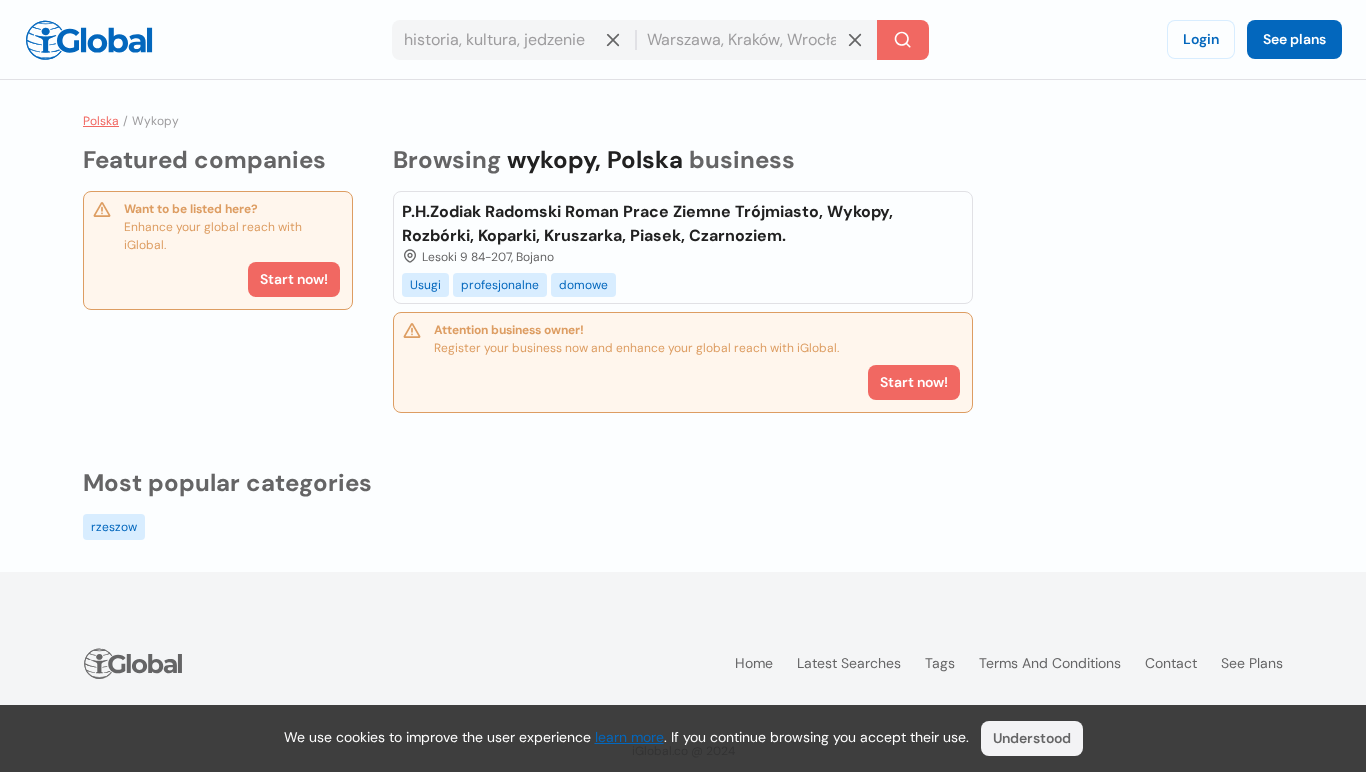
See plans (1294, 39)
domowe (583, 285)
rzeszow (114, 527)
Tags (940, 663)
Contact (1171, 663)
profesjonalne (500, 285)
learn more (629, 737)
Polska (101, 121)
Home (754, 663)
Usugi (425, 285)
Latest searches (849, 663)
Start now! (294, 279)
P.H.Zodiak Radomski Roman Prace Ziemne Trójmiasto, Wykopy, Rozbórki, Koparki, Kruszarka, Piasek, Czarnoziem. (647, 223)
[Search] (903, 40)
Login (1201, 39)
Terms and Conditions (1050, 663)
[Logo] (89, 40)
